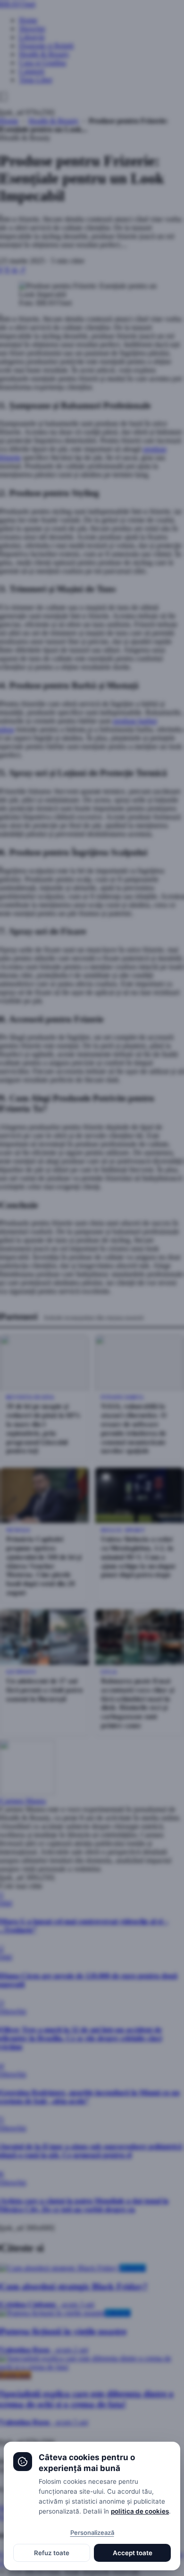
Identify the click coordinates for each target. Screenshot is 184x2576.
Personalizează (92, 2532)
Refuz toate (52, 2553)
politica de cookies (140, 2511)
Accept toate (133, 2553)
